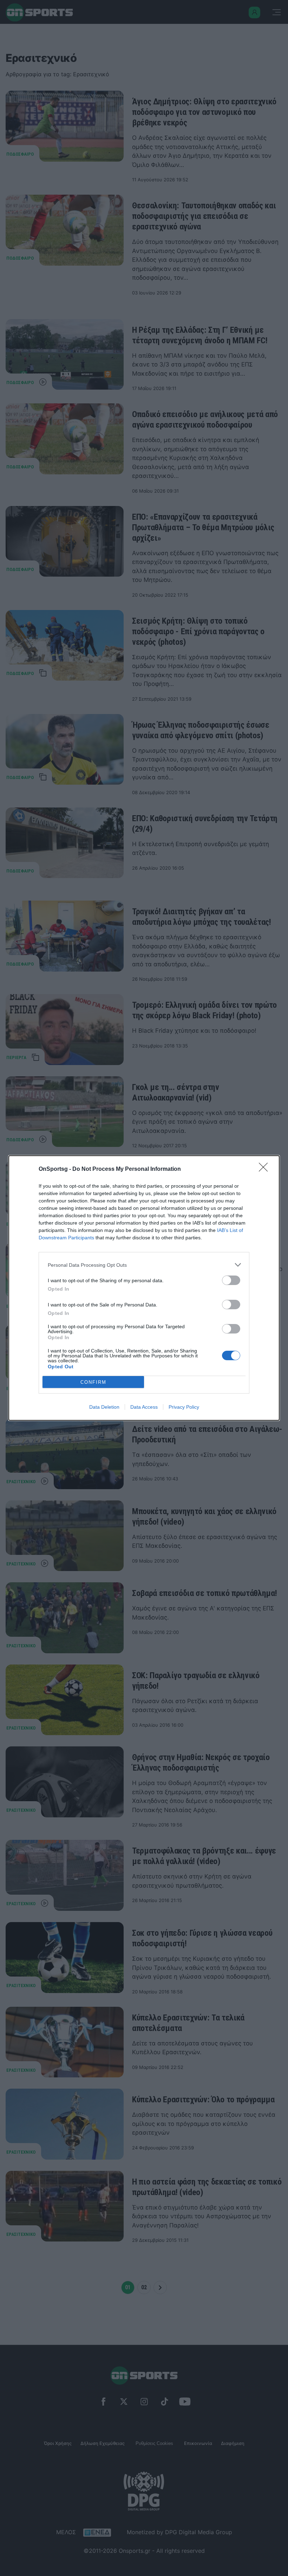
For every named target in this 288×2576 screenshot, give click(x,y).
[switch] (231, 1280)
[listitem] (144, 1265)
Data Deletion (104, 1407)
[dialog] (144, 1288)
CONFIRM (93, 1382)
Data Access (144, 1407)
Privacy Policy (184, 1407)
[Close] (266, 1169)
